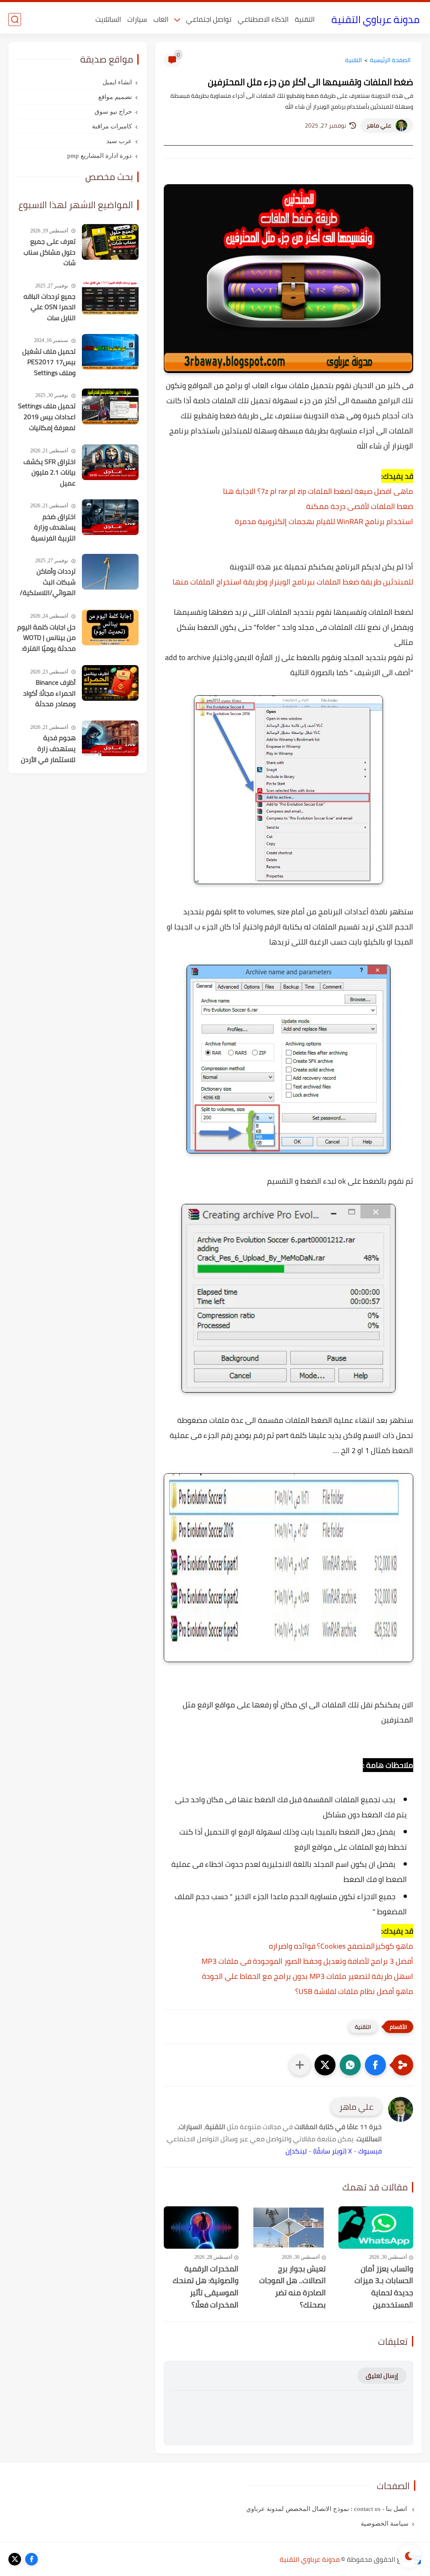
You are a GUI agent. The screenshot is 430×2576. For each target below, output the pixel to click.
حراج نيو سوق (113, 112)
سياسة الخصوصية (385, 2524)
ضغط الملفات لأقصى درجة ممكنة (360, 506)
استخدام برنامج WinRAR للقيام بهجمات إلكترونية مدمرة (324, 521)
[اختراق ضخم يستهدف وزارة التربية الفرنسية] (110, 517)
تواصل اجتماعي (209, 19)
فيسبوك (370, 2151)
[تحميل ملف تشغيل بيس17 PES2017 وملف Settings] (110, 352)
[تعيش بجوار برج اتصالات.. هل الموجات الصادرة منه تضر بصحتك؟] (288, 2227)
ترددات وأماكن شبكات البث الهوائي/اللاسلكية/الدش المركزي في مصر (48, 582)
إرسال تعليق (382, 2376)
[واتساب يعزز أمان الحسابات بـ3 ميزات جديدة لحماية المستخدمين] (376, 2227)
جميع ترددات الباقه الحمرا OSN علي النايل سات (50, 307)
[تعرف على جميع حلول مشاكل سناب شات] (110, 242)
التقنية (305, 19)
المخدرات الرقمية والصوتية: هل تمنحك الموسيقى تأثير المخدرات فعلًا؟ (206, 2287)
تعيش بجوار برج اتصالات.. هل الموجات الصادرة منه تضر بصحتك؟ (292, 2287)
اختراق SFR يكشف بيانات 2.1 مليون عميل (50, 473)
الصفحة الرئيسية (390, 60)
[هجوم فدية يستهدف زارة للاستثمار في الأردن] (110, 738)
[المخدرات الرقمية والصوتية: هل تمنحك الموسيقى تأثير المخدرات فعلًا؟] (201, 2227)
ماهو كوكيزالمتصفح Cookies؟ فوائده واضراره (341, 1946)
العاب (161, 19)
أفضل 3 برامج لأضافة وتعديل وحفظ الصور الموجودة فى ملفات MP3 (307, 1961)
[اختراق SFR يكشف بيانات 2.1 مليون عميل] (110, 462)
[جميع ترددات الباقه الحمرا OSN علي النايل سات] (110, 297)
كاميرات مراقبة (112, 126)
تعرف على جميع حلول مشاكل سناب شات (50, 252)
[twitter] (15, 2559)
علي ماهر (379, 125)
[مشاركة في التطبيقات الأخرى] (300, 2065)
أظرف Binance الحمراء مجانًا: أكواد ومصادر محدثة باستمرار (49, 694)
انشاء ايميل (117, 82)
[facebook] (31, 2559)
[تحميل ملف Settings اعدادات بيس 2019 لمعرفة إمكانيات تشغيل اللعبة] (110, 406)
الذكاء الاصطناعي (263, 19)
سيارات (137, 19)
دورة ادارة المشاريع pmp (100, 156)
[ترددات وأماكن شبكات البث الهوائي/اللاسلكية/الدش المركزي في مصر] (110, 572)
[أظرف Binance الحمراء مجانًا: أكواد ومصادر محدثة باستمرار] (110, 683)
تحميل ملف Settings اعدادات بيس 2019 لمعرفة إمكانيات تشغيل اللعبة (47, 417)
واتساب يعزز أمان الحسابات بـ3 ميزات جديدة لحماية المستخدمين (384, 2287)
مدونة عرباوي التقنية (375, 20)
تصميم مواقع (115, 97)
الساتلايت (108, 19)
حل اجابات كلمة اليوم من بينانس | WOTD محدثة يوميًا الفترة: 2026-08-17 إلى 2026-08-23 (46, 638)
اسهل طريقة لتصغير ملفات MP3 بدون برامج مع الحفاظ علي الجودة (308, 1976)
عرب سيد (119, 141)
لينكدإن (296, 2151)
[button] (375, 2065)
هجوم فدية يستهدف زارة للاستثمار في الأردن (48, 749)
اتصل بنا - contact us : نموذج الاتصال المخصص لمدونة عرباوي (327, 2509)
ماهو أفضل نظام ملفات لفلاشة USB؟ (354, 1991)
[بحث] (15, 20)
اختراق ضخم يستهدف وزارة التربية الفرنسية (53, 528)
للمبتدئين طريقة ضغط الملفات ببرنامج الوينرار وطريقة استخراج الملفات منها (293, 582)
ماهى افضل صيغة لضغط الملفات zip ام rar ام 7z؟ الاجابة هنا (318, 491)
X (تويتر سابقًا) (333, 2151)
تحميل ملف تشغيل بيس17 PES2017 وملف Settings (49, 362)
